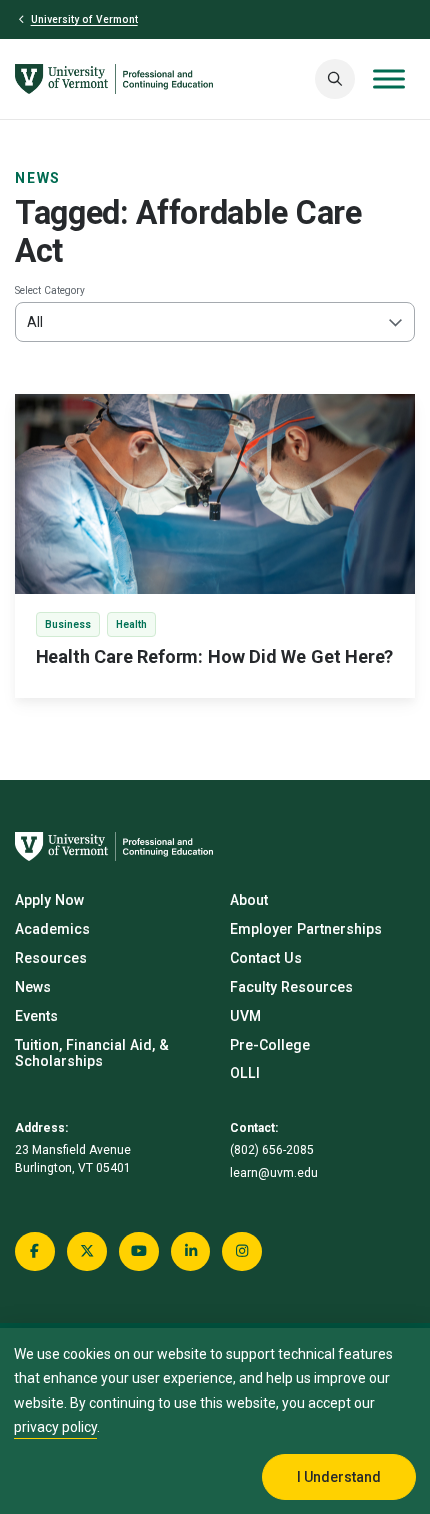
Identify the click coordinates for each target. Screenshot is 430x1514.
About (249, 900)
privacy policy (55, 1427)
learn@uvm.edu (274, 1173)
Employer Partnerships (306, 929)
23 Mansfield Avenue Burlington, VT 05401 (73, 1159)
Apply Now (49, 900)
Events (36, 1016)
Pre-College (270, 1045)
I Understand (339, 1477)
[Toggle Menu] (389, 79)
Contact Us (266, 958)
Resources (51, 958)
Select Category (50, 290)
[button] (335, 79)
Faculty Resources (291, 987)
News (38, 178)
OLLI (245, 1073)
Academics (52, 929)
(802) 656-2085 (272, 1150)
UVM (245, 1016)
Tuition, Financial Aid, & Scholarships (92, 1053)
